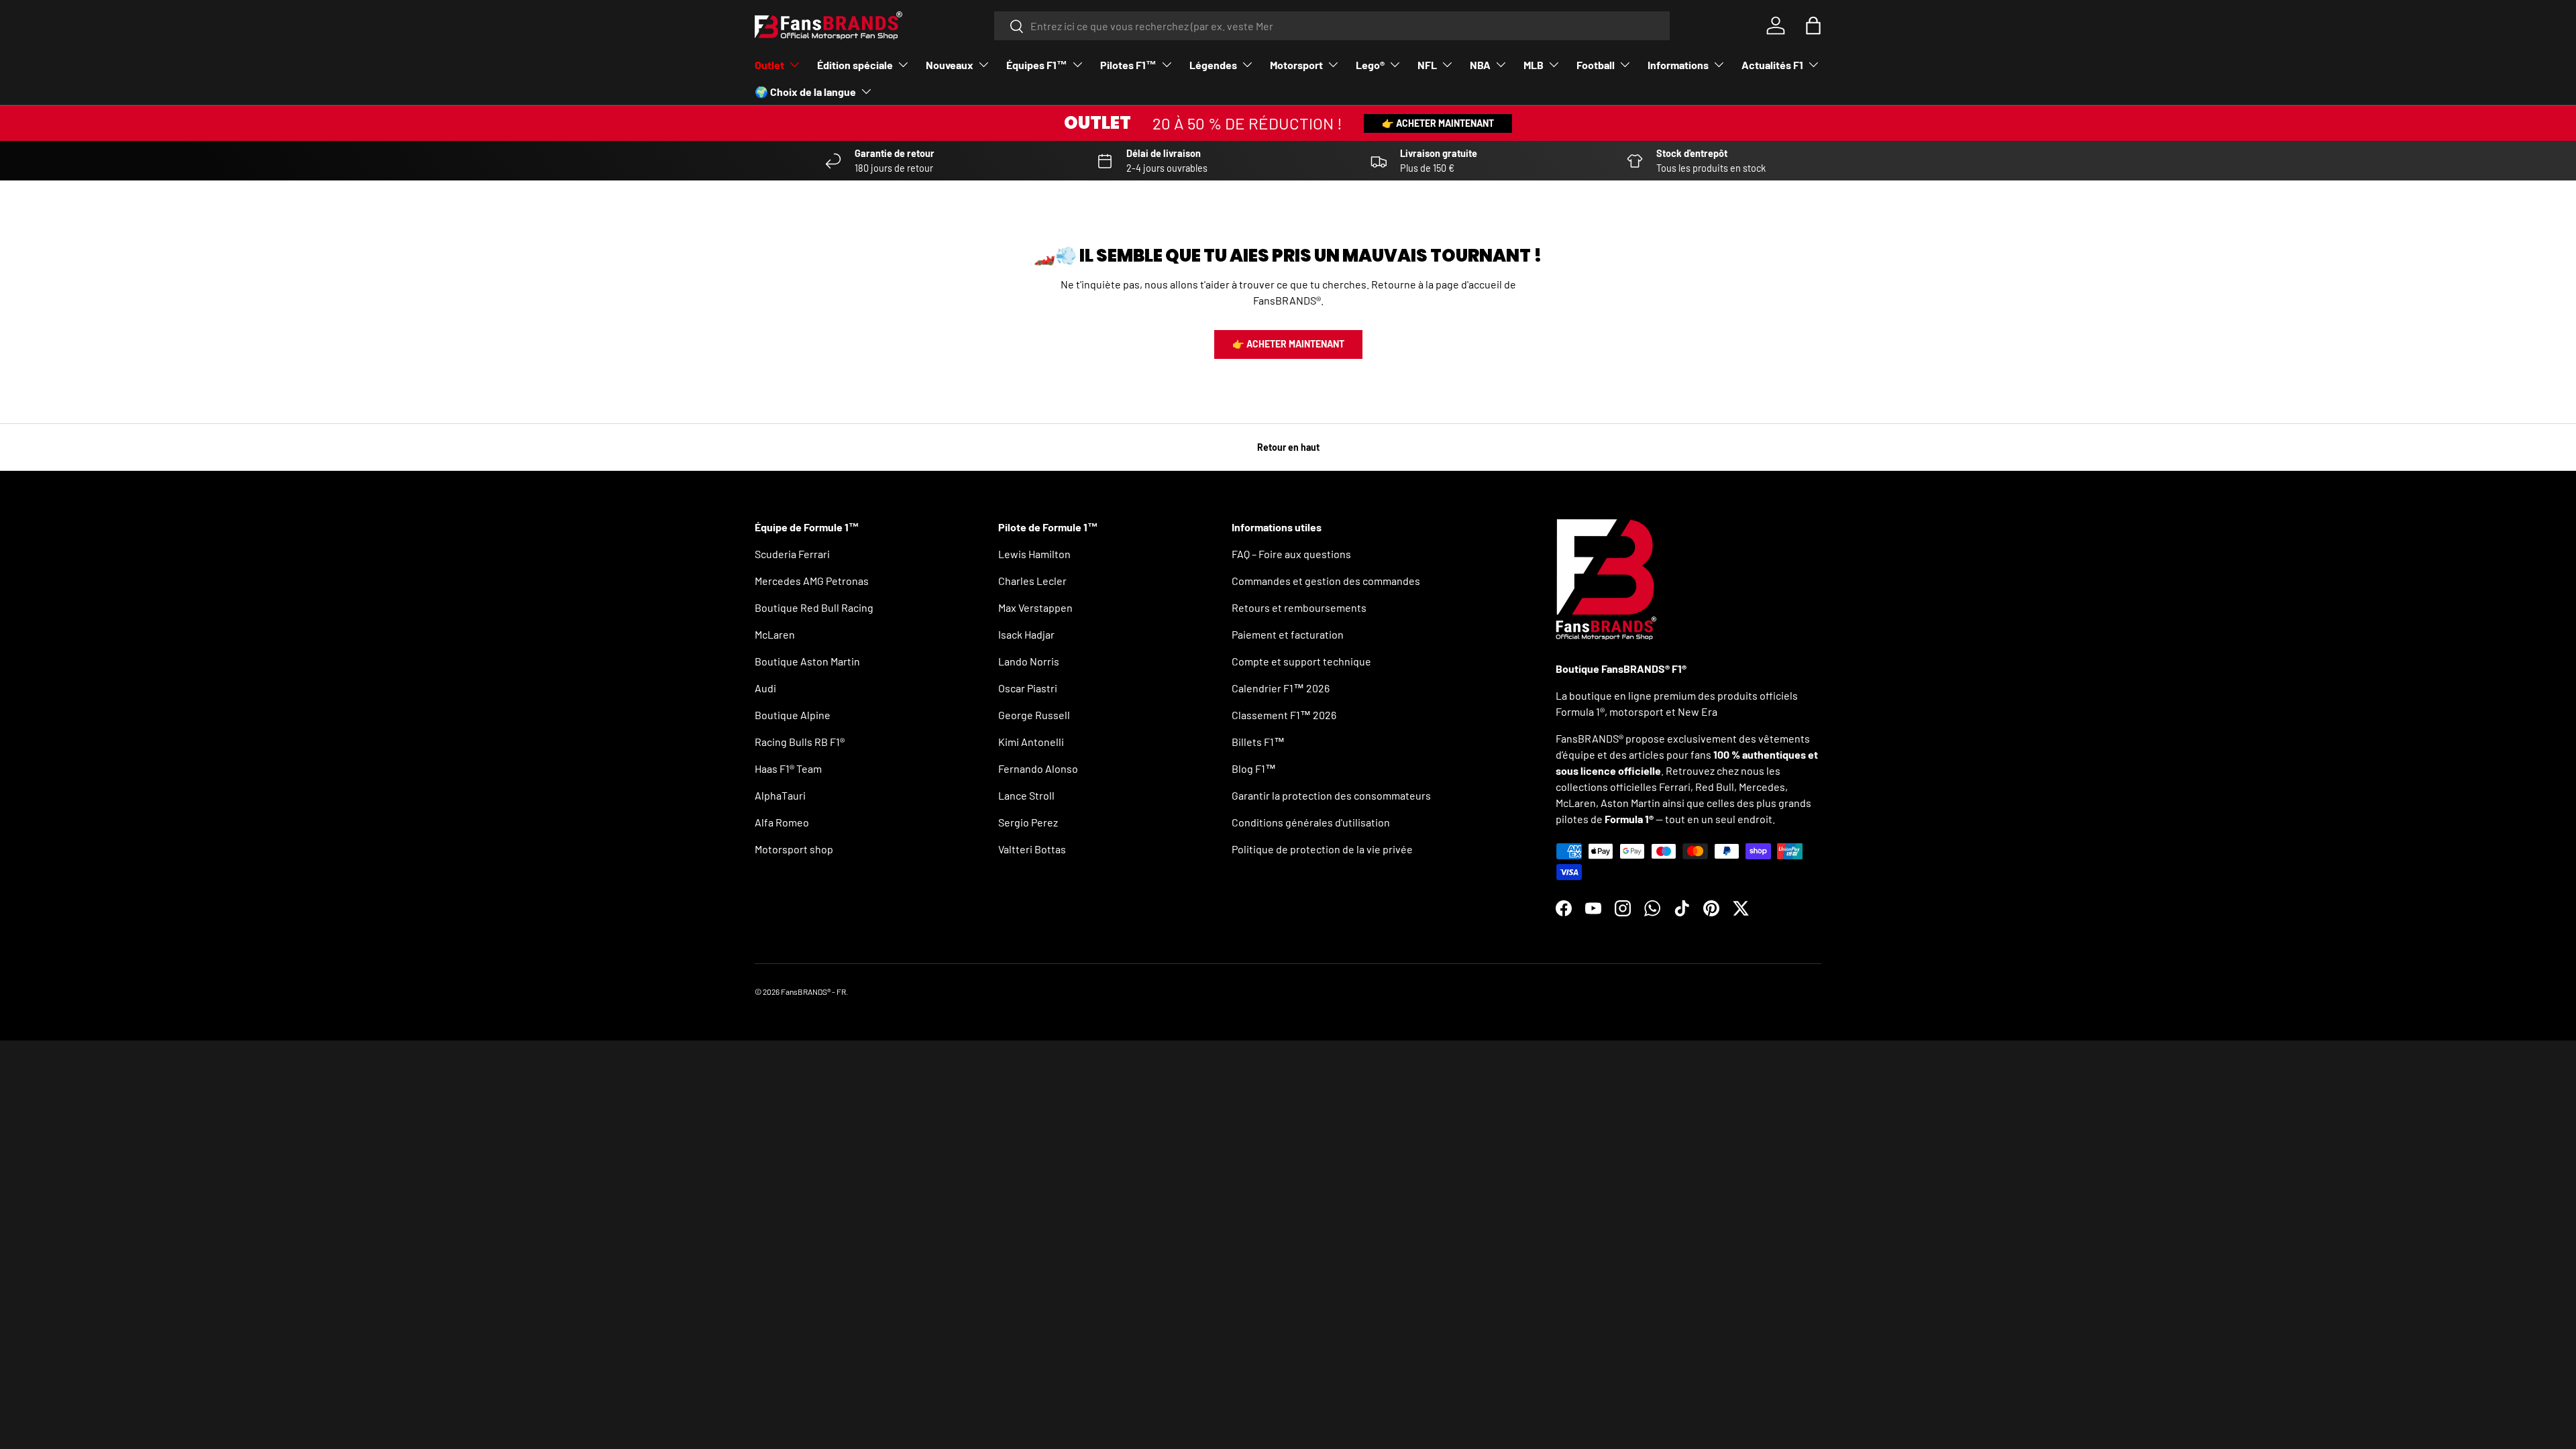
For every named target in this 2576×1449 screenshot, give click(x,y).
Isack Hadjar (1026, 634)
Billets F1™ (1258, 742)
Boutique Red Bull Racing (814, 607)
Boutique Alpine (793, 715)
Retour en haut (1288, 447)
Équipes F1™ (1037, 65)
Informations (1678, 65)
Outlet (769, 65)
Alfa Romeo (782, 822)
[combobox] (1332, 26)
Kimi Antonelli (1031, 742)
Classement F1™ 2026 (1284, 715)
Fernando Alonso (1038, 768)
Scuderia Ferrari (792, 554)
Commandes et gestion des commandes (1326, 581)
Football (1596, 65)
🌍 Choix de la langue (805, 92)
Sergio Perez (1028, 822)
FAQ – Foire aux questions (1291, 554)
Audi (765, 688)
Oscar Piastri (1028, 688)
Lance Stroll (1026, 795)
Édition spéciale (855, 65)
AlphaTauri (780, 795)
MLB (1534, 65)
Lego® (1370, 65)
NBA (1480, 65)
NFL (1427, 65)
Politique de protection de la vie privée (1322, 849)
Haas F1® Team (788, 768)
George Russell (1034, 715)
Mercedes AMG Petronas (812, 581)
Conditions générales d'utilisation (1311, 822)
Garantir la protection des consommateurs (1331, 795)
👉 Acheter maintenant (1438, 123)
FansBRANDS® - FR (813, 991)
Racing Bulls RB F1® (800, 742)
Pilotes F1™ (1128, 65)
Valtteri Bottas (1032, 849)
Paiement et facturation (1288, 634)
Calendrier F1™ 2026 (1281, 688)
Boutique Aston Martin (807, 661)
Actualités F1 (1772, 65)
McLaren (775, 634)
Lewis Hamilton (1034, 554)
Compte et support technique (1301, 661)
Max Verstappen (1035, 607)
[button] (1813, 25)
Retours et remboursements (1299, 607)
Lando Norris (1029, 661)
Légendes (1213, 65)
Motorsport (1296, 65)
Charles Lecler (1032, 581)
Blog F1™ (1254, 768)
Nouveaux (950, 65)
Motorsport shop (794, 849)
